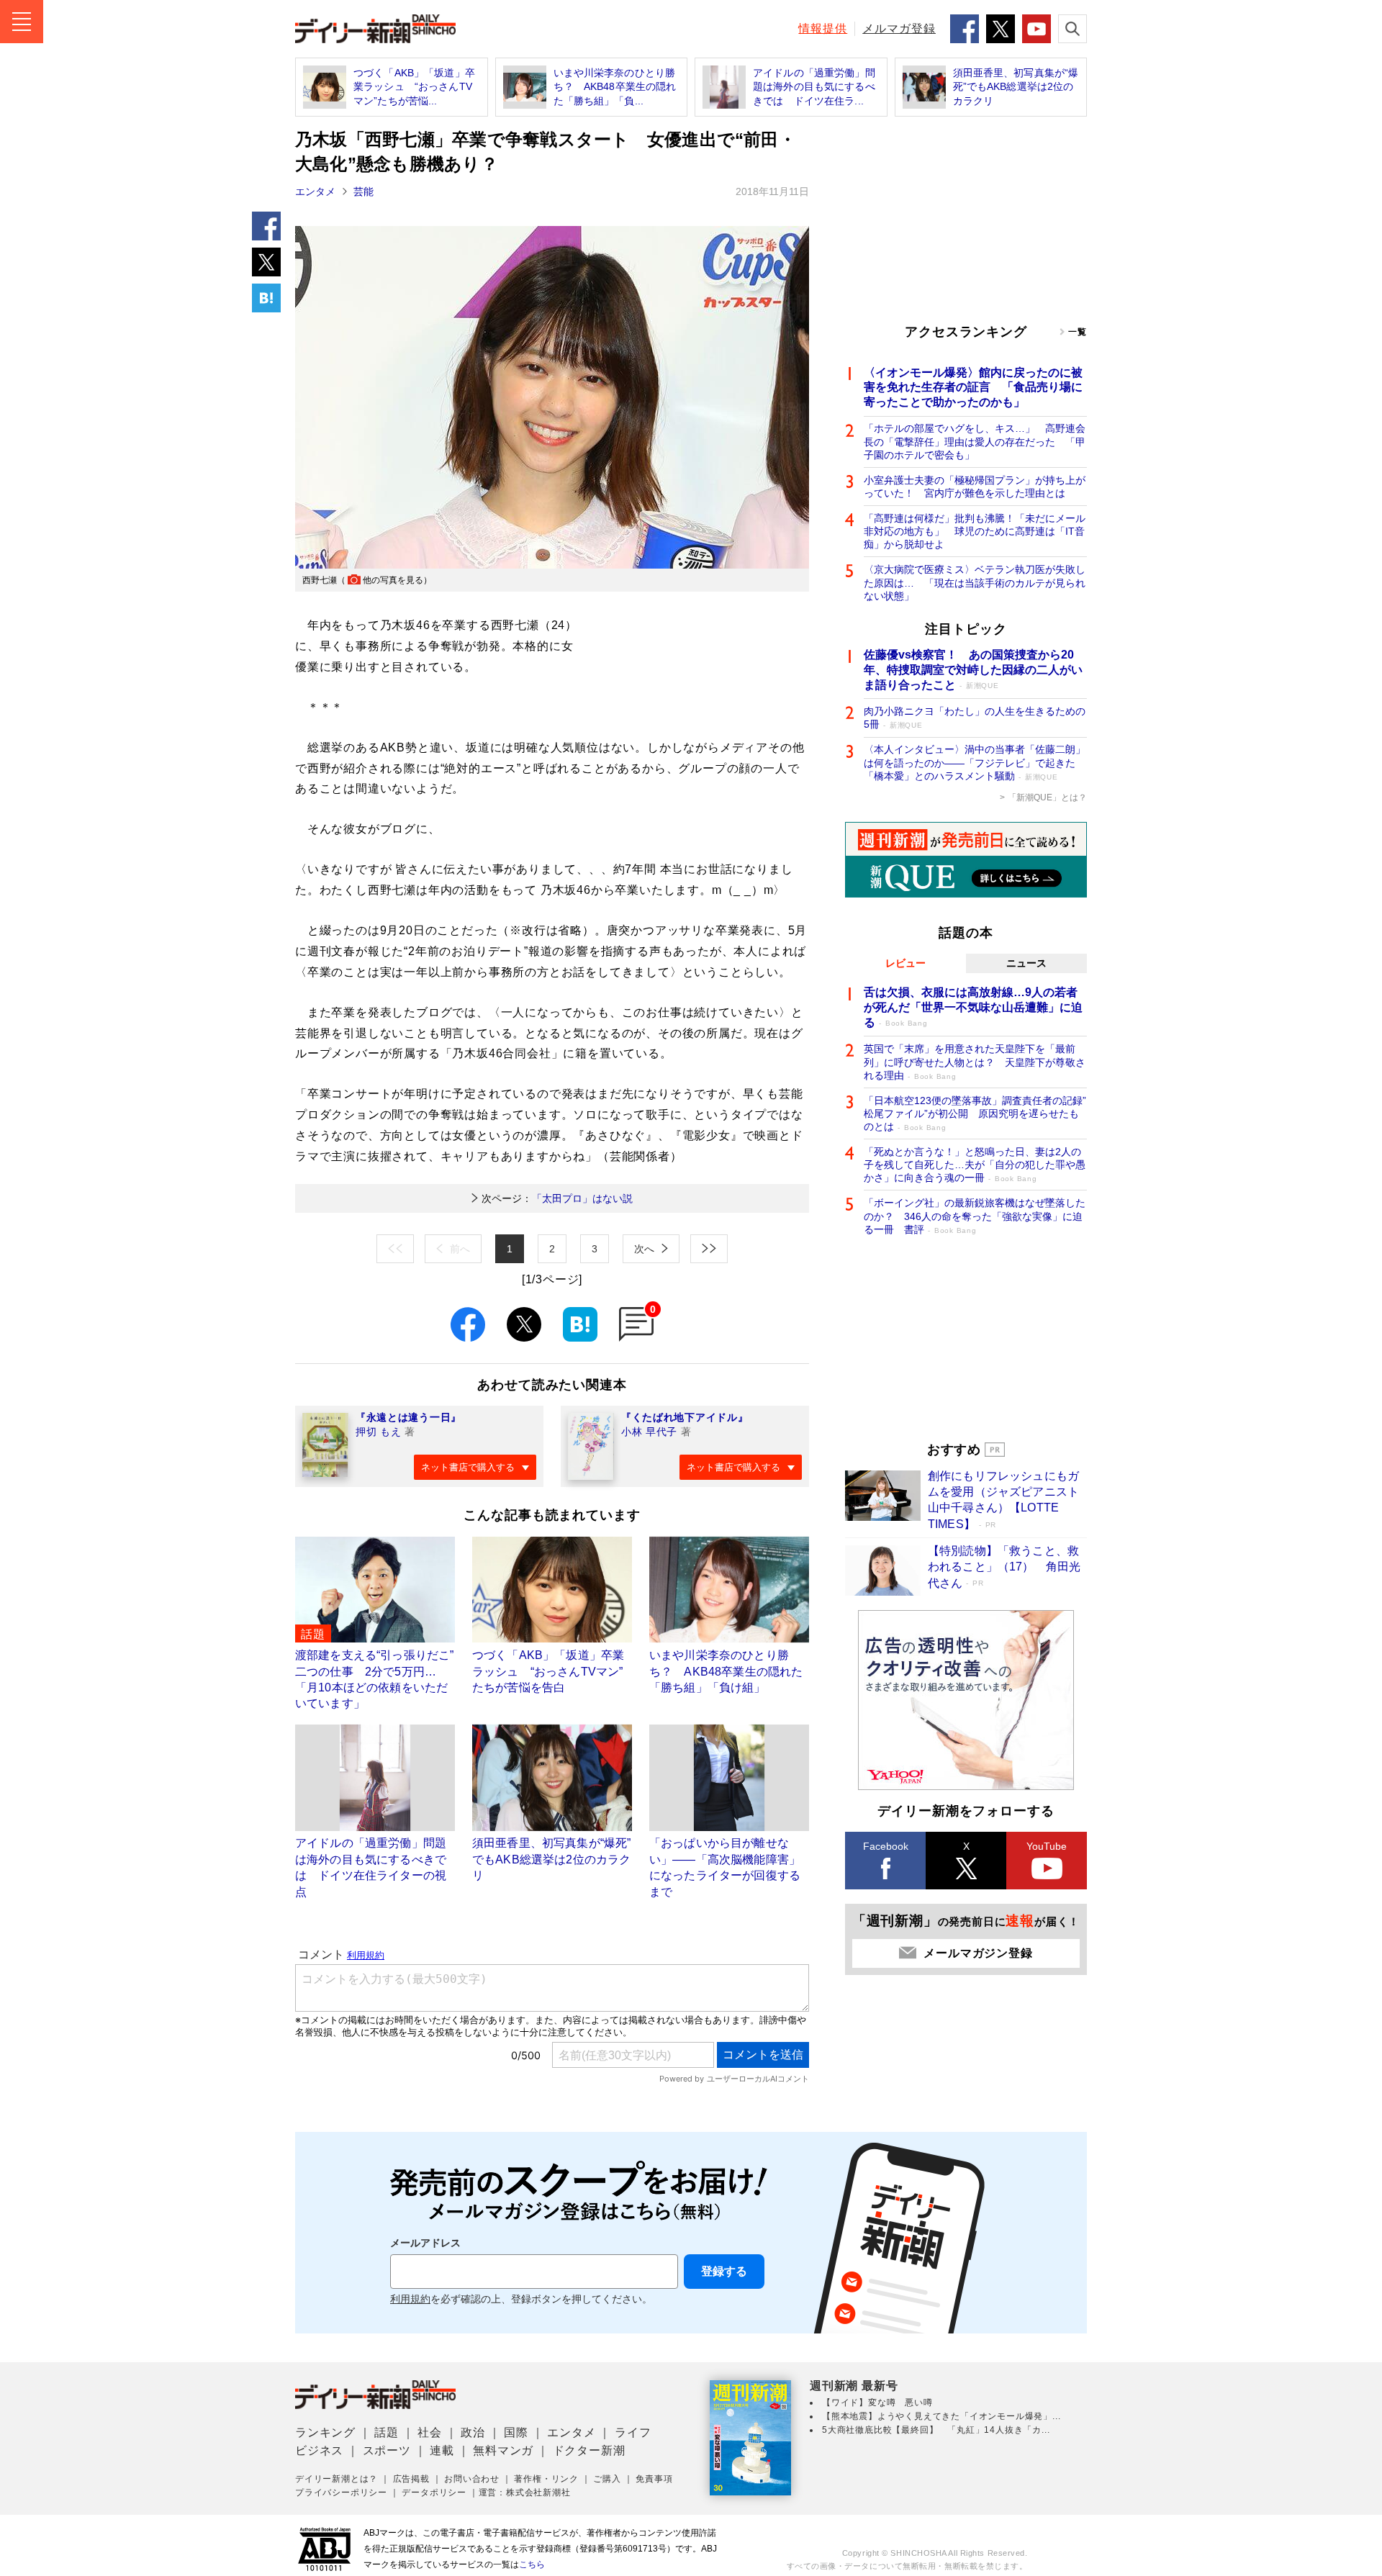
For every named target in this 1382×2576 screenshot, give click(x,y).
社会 (430, 2432)
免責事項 (654, 2479)
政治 (473, 2432)
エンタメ (315, 191)
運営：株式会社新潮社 (525, 2493)
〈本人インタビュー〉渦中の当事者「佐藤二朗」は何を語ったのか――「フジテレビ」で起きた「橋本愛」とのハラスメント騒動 (975, 762)
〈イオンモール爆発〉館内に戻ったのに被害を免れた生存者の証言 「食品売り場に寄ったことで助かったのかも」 (973, 388)
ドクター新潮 (589, 2450)
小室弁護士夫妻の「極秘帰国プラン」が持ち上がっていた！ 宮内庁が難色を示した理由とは (975, 487)
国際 (516, 2432)
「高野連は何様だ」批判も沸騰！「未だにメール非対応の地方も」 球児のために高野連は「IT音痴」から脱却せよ (975, 531)
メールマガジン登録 (978, 1953)
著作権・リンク (546, 2479)
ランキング (325, 2432)
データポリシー (434, 2493)
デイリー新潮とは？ (337, 2479)
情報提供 (823, 28)
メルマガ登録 (899, 28)
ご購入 (607, 2479)
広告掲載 (411, 2479)
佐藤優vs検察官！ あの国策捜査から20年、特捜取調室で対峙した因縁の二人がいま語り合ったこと (973, 670)
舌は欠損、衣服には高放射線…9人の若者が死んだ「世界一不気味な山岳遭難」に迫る (973, 1007)
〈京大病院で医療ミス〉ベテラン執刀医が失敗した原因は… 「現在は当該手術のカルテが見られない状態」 (975, 582)
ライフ (633, 2432)
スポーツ (387, 2450)
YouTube (1047, 1846)
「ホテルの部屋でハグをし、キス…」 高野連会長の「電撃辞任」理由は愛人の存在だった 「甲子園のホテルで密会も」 (975, 441)
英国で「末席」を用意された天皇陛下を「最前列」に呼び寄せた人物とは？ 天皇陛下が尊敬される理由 (975, 1062)
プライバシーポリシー (341, 2493)
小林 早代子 (649, 1432)
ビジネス (319, 2450)
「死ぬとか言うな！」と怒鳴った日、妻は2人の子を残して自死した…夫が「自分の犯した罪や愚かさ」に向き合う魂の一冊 (975, 1165)
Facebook (886, 1846)
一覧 (1078, 332)
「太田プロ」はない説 (557, 1198)
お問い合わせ (472, 2479)
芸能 (363, 191)
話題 (387, 2432)
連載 (442, 2450)
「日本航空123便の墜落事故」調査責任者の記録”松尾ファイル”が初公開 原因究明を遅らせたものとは (975, 1113)
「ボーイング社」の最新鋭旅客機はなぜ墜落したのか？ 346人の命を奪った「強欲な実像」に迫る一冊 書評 (975, 1216)
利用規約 (410, 2299)
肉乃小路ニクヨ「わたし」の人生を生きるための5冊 (975, 718)
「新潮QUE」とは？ (1047, 797)
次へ (644, 1249)
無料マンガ (503, 2450)
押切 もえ (379, 1432)
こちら (532, 2564)
